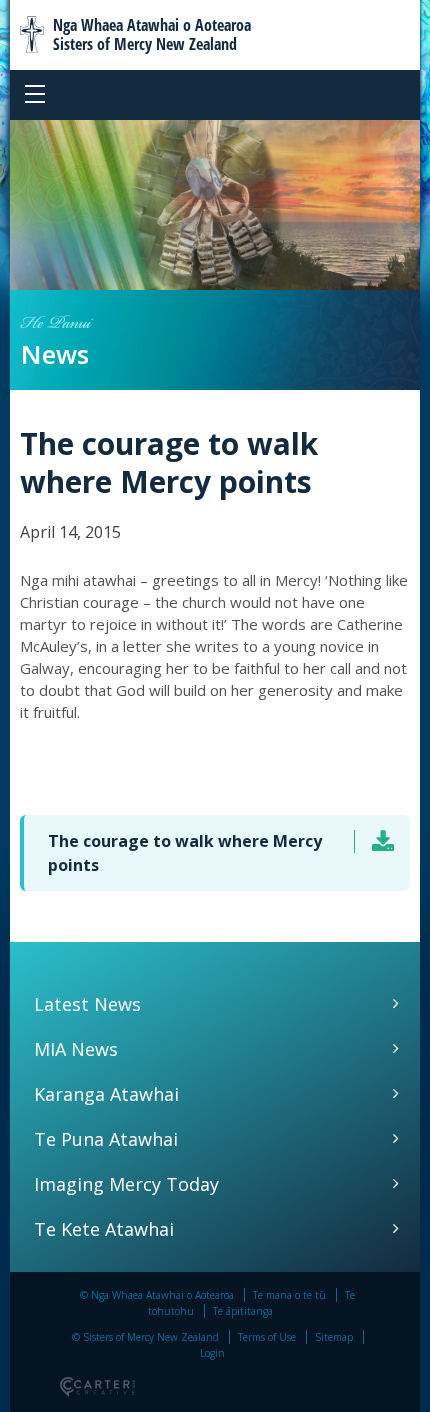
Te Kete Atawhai (104, 1229)
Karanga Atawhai (106, 1094)
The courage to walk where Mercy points (185, 853)
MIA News (76, 1049)
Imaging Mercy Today (126, 1184)
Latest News (87, 1004)
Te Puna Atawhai (106, 1139)
